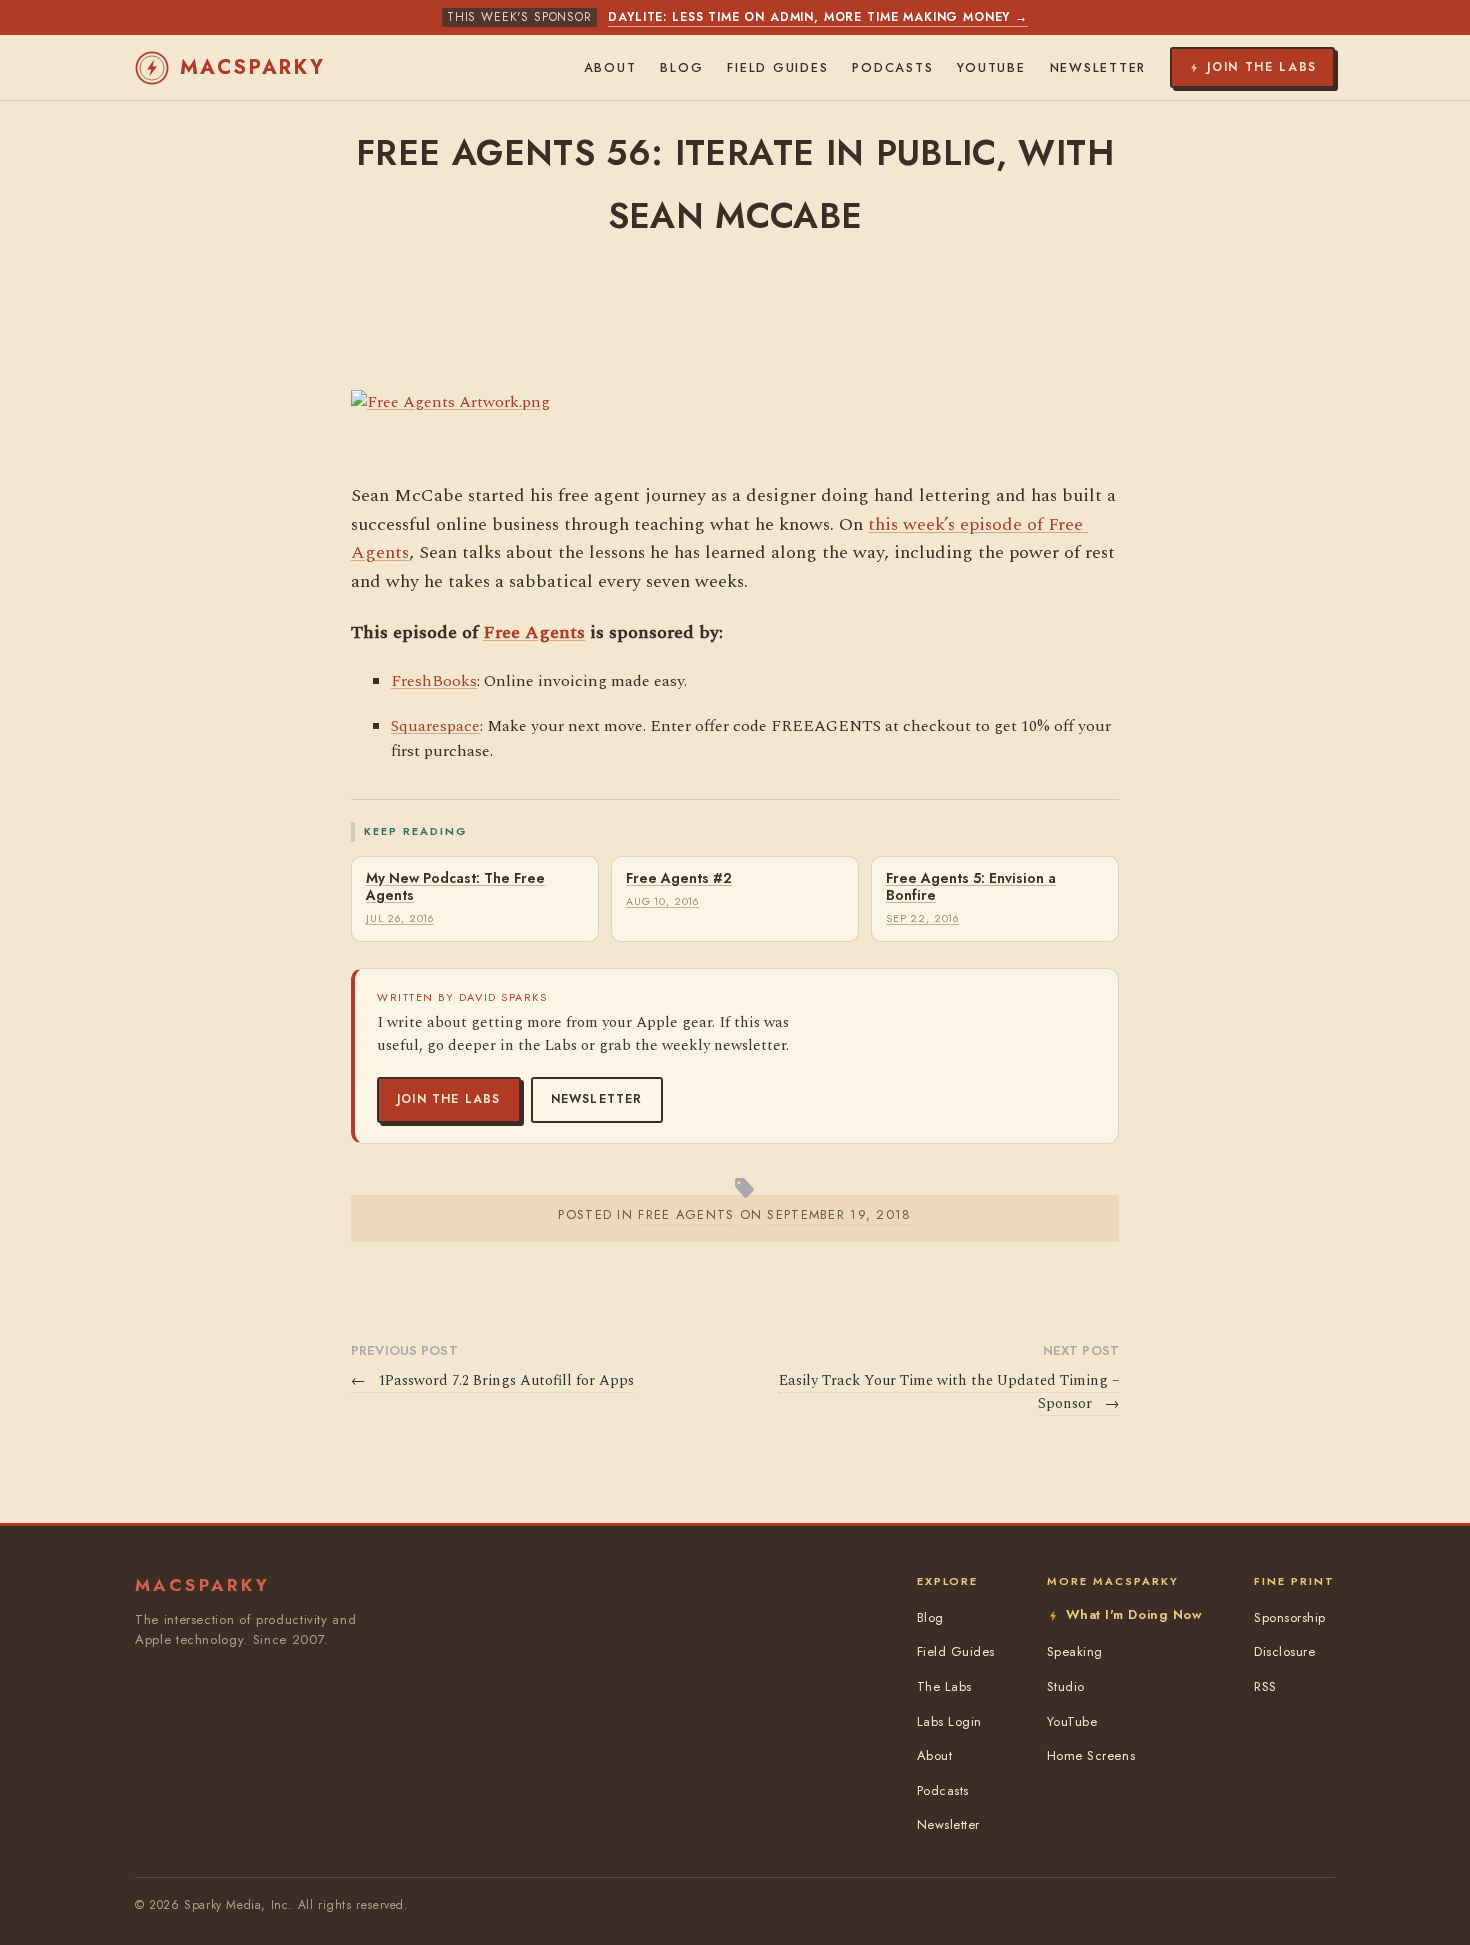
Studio (1066, 1686)
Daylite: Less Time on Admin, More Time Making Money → (818, 17)
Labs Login (949, 1721)
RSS (1265, 1686)
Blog (681, 68)
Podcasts (892, 68)
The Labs (944, 1686)
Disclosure (1284, 1651)
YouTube (991, 68)
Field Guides (777, 68)
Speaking (1075, 1651)
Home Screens (1091, 1755)
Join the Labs (449, 1099)
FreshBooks (434, 681)
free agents (686, 1214)
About (610, 68)
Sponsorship (1290, 1617)
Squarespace (435, 726)
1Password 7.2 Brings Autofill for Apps (492, 1381)
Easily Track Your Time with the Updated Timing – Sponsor (949, 1392)
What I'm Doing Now (1134, 1614)
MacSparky (253, 67)
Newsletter (597, 1099)
